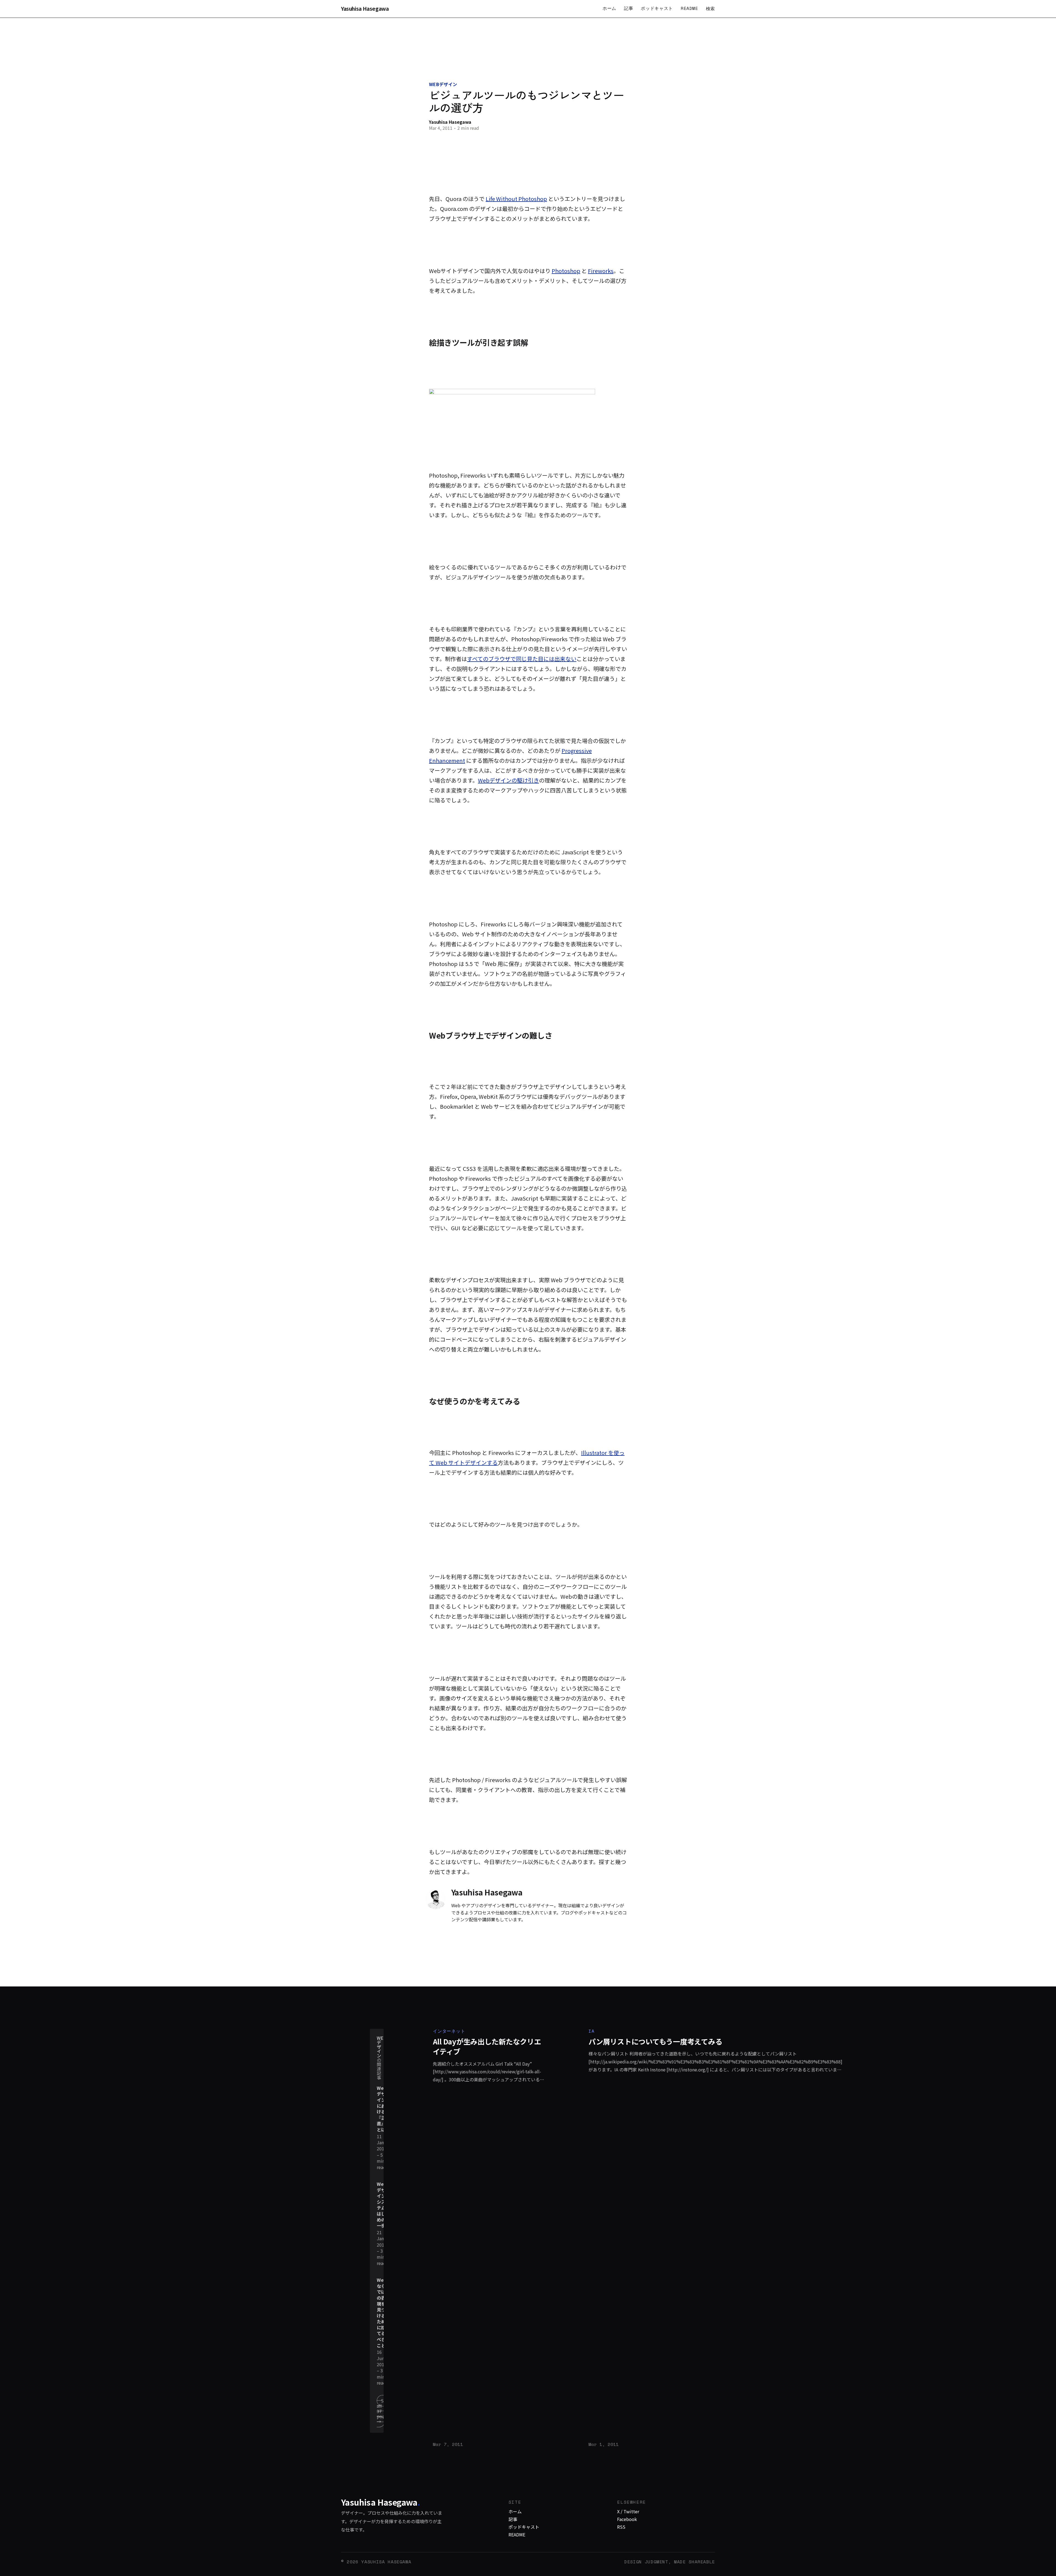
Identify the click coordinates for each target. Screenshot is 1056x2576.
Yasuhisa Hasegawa (365, 9)
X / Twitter (628, 2511)
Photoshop (566, 271)
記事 (629, 8)
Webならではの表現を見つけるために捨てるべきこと (382, 2313)
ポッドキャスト (657, 8)
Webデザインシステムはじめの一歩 (382, 2205)
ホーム (609, 8)
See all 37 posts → (383, 2411)
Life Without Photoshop (516, 199)
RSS (621, 2527)
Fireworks (601, 271)
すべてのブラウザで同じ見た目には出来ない (522, 659)
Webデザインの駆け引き (508, 780)
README (689, 8)
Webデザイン (443, 84)
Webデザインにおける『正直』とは (382, 2109)
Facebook (627, 2519)
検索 (710, 9)
